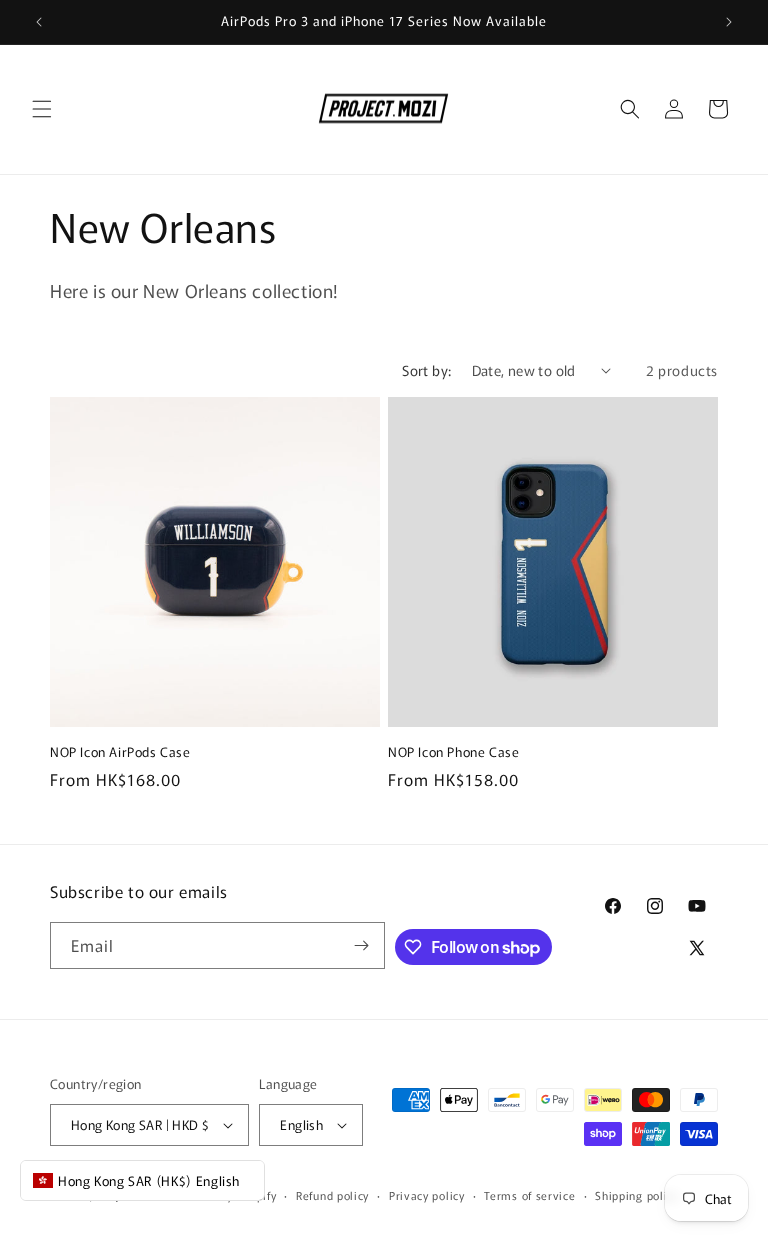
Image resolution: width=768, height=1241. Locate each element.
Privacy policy (427, 1195)
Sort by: (426, 370)
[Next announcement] (729, 22)
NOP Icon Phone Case (453, 752)
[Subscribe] (362, 945)
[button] (42, 109)
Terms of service (529, 1195)
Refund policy (332, 1195)
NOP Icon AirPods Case (120, 752)
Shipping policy (637, 1195)
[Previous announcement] (39, 22)
